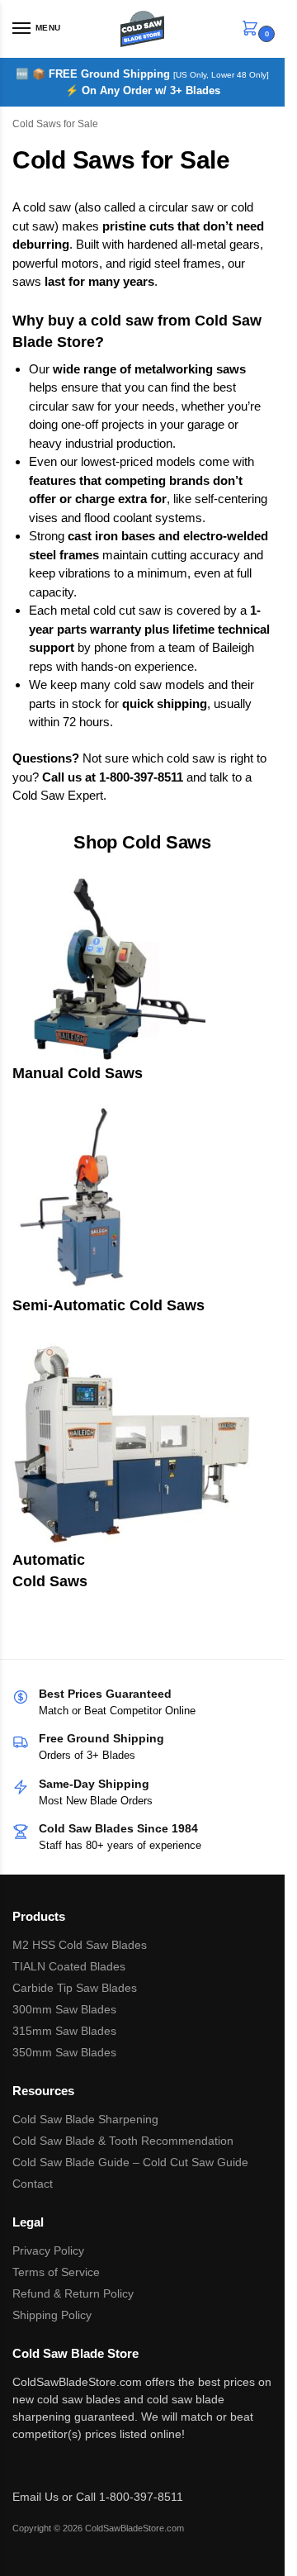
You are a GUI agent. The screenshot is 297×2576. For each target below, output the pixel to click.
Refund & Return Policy (73, 2293)
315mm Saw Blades (64, 2031)
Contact (33, 2184)
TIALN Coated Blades (69, 1966)
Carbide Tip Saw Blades (75, 1988)
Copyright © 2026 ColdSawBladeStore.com (98, 2528)
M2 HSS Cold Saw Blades (80, 1945)
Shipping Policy (52, 2315)
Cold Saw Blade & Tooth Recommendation (123, 2141)
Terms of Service (56, 2272)
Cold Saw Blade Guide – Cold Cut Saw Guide (130, 2162)
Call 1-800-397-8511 (130, 2497)
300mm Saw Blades (64, 2009)
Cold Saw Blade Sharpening (85, 2119)
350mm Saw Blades (64, 2052)
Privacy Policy (48, 2250)
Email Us (35, 2497)
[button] (253, 29)
